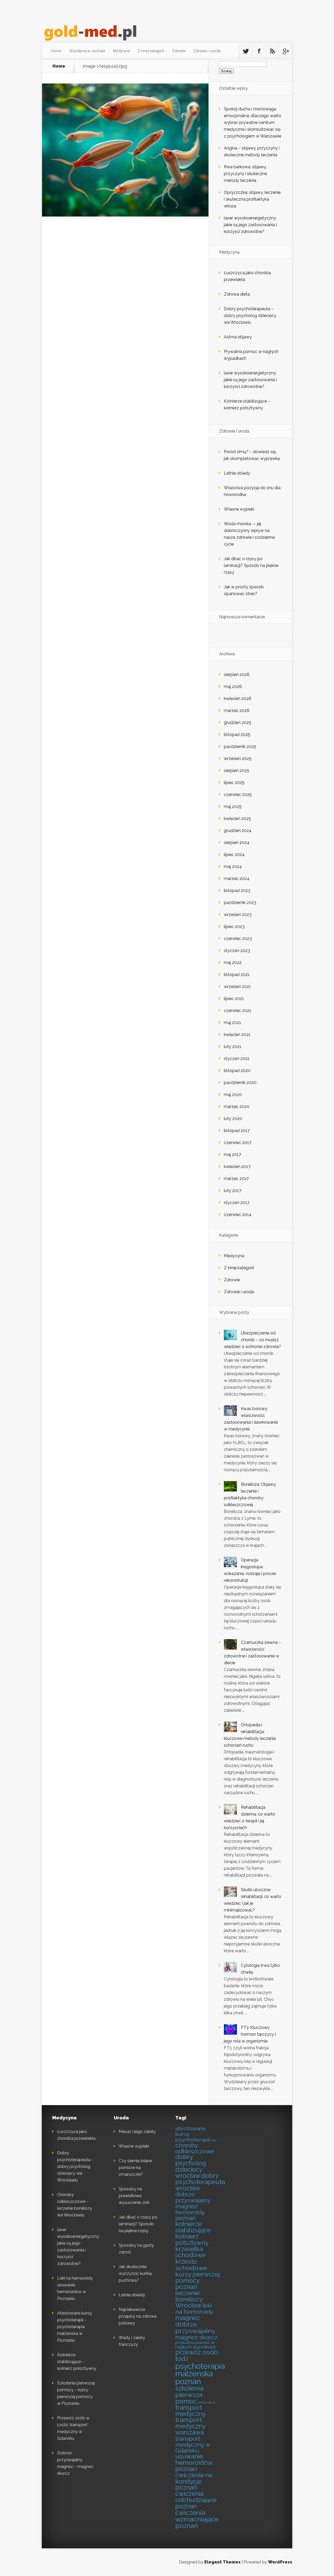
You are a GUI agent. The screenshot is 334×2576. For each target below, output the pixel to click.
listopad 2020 (237, 1071)
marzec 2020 (237, 1107)
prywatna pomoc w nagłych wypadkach (196, 2345)
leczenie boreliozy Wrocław (189, 2299)
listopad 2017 (237, 1131)
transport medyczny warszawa (190, 2426)
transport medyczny (190, 2411)
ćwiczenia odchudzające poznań (196, 2500)
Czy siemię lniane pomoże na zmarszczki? (135, 2168)
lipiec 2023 (234, 927)
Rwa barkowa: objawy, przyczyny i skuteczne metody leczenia (245, 174)
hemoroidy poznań (190, 2215)
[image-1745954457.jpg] (125, 215)
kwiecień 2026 (238, 699)
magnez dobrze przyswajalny (195, 2324)
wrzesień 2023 (238, 915)
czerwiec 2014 (238, 1215)
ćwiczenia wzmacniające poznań (197, 2519)
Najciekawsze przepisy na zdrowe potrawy (138, 2316)
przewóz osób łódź (197, 2356)
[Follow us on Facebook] (259, 51)
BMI (214, 2141)
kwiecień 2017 (237, 1167)
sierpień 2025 (237, 771)
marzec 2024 (237, 879)
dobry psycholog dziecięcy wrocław (191, 2166)
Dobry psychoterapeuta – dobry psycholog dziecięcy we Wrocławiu (250, 316)
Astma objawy (238, 337)
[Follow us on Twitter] (246, 51)
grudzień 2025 (238, 723)
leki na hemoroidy (194, 2309)
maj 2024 (233, 867)
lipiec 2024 (234, 855)
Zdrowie (179, 51)
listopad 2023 (237, 891)
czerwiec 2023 (238, 939)
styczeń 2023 (237, 951)
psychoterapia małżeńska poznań (200, 2374)
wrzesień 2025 (238, 759)
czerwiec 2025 (238, 795)
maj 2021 (232, 1023)
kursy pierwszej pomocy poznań (198, 2281)
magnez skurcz (196, 2337)
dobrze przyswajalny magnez (193, 2200)
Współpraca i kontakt (87, 51)
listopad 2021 (237, 975)
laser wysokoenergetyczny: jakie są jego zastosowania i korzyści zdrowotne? (250, 225)
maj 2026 (233, 687)
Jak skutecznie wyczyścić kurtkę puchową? (135, 2274)
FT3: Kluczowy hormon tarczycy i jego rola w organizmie (250, 2034)
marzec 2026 (237, 711)
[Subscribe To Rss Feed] (272, 51)
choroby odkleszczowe (195, 2148)
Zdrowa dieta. (237, 294)
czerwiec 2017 (238, 1143)
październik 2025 (240, 747)
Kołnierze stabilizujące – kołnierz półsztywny (77, 2362)
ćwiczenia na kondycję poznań (194, 2482)
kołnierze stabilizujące (193, 2227)
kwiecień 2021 (237, 1035)
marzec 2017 (236, 1179)
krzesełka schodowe (190, 2252)
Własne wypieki (239, 509)
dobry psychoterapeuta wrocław (200, 2182)
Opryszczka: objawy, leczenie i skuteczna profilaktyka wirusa (252, 199)
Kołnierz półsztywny (192, 2240)
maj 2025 (233, 807)
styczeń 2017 (237, 1203)
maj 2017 (232, 1155)
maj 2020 (233, 1095)
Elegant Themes (222, 2562)
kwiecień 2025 (237, 819)
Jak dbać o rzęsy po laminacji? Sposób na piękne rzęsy (251, 565)
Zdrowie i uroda (207, 51)
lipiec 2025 (234, 783)
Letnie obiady (237, 473)
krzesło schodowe (191, 2265)
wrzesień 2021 (237, 987)
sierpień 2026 (237, 675)
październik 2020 (240, 1083)
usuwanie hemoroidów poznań (194, 2463)
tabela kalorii (207, 2403)
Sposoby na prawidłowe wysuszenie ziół (134, 2196)
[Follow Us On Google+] (285, 51)
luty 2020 (233, 1119)
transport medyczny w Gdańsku (193, 2445)
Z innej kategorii (151, 51)
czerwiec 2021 (238, 1011)
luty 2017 (233, 1191)
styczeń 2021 (237, 1059)
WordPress (280, 2562)
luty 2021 (233, 1047)
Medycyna (121, 51)
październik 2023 (240, 903)
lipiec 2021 (234, 999)
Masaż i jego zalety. (137, 2132)
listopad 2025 (237, 735)
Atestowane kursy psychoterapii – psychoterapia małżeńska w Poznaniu (74, 2327)
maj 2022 (233, 963)
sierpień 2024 (237, 843)
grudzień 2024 (238, 831)
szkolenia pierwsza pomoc (189, 2395)
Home (56, 51)
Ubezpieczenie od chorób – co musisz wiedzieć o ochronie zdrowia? (252, 1340)
